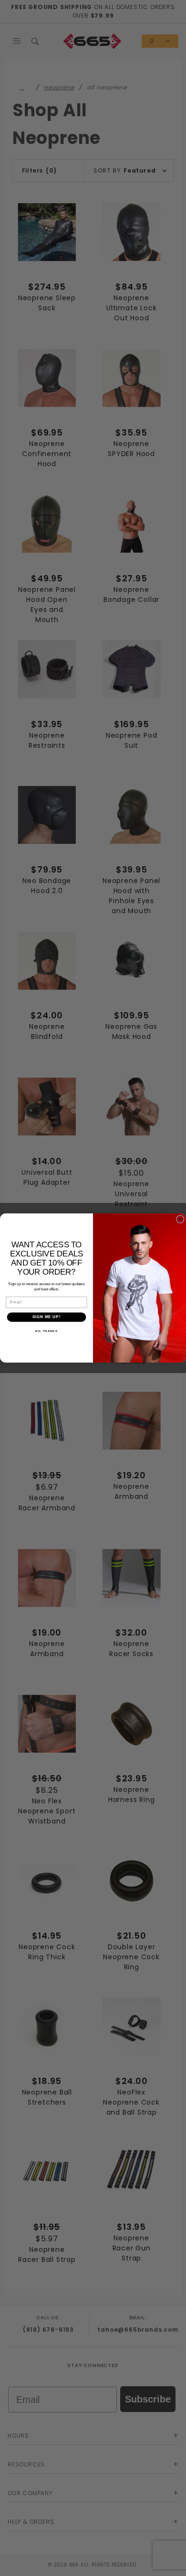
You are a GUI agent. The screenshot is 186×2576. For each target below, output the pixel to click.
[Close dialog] (181, 1219)
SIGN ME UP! (46, 1317)
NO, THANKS (46, 1331)
